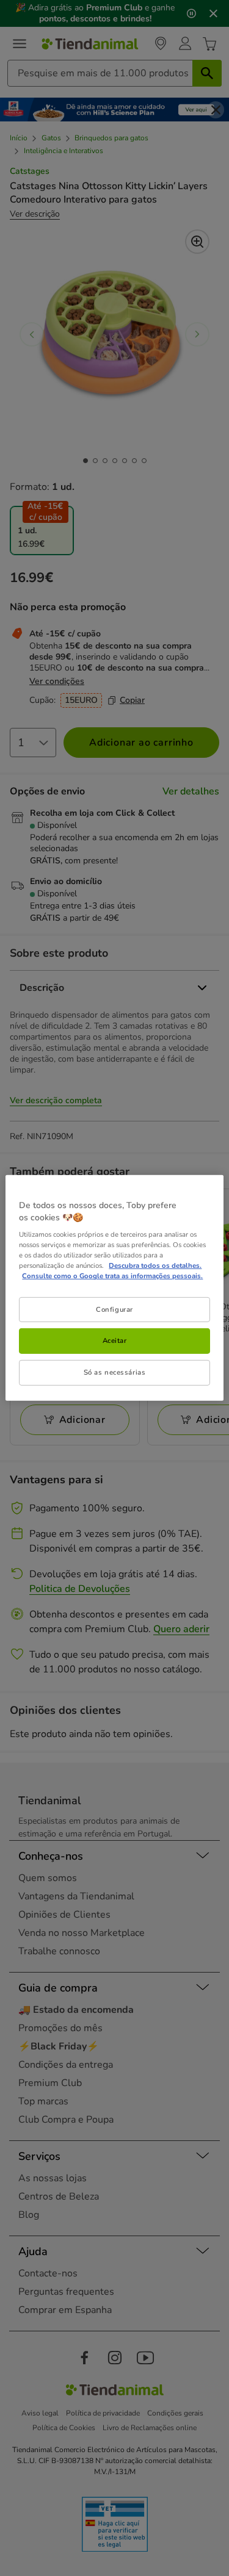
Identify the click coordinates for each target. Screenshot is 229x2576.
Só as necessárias (115, 1372)
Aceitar (115, 1340)
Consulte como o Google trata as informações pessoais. (112, 1276)
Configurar (114, 1309)
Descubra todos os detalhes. (155, 1265)
